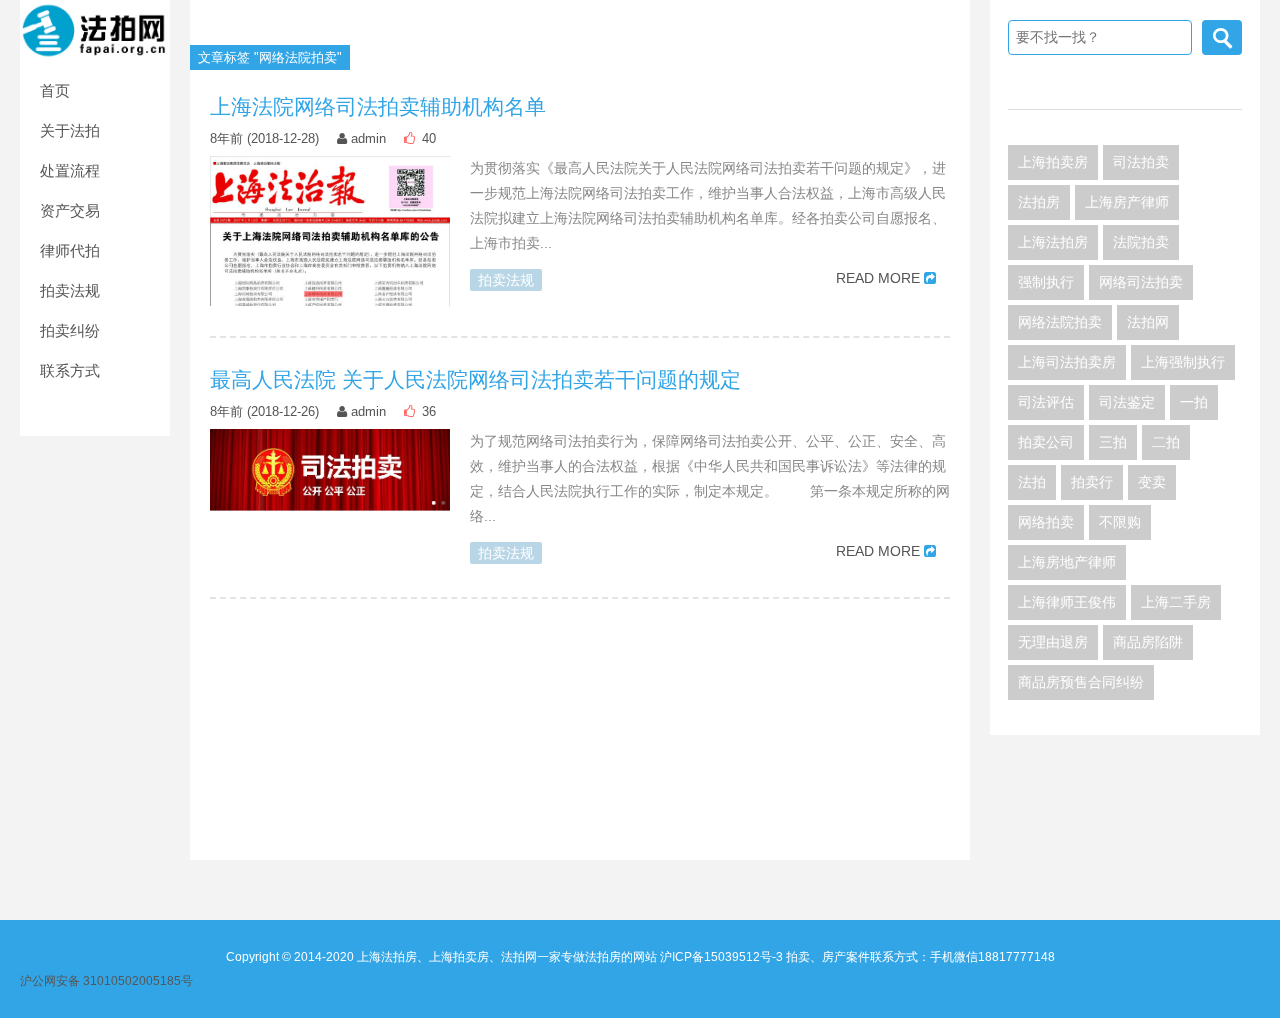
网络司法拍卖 (1141, 282)
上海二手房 (1176, 602)
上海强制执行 (1183, 362)
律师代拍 (70, 250)
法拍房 (1039, 202)
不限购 (1120, 522)
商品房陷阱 (1148, 642)
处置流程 (70, 170)
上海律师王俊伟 (1067, 602)
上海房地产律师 (1067, 562)
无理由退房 (1053, 642)
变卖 (1152, 482)
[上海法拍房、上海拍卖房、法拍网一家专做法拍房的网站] (95, 29)
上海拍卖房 (1053, 162)
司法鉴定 (1127, 402)
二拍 (1166, 442)
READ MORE (878, 278)
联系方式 (70, 370)
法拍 (1032, 482)
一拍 (1194, 402)
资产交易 (70, 210)
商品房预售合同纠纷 (1081, 682)
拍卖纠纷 (70, 330)
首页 (55, 90)
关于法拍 (70, 130)
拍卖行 (1092, 482)
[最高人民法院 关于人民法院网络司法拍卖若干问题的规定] (330, 470)
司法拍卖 (1141, 162)
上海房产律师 (1127, 202)
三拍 (1113, 442)
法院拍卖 (1141, 242)
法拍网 (1148, 322)
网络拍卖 (1046, 522)
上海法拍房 (1053, 242)
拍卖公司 (1046, 442)
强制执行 (1046, 282)
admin (368, 138)
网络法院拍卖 (1060, 322)
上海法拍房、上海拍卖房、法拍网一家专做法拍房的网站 (507, 957)
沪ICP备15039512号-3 (721, 957)
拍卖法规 (70, 290)
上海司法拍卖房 (1067, 362)
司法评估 (1046, 402)
